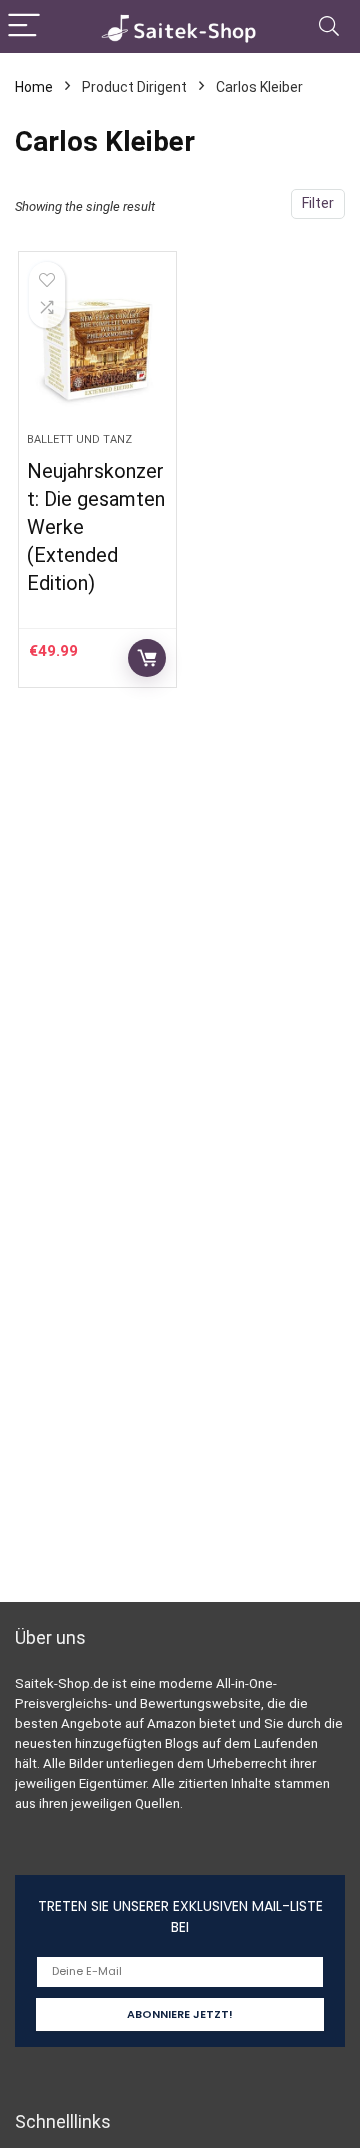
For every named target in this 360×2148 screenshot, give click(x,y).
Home (34, 87)
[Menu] (24, 26)
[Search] (329, 26)
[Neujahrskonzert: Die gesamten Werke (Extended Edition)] (97, 350)
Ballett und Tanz (79, 439)
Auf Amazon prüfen (147, 658)
